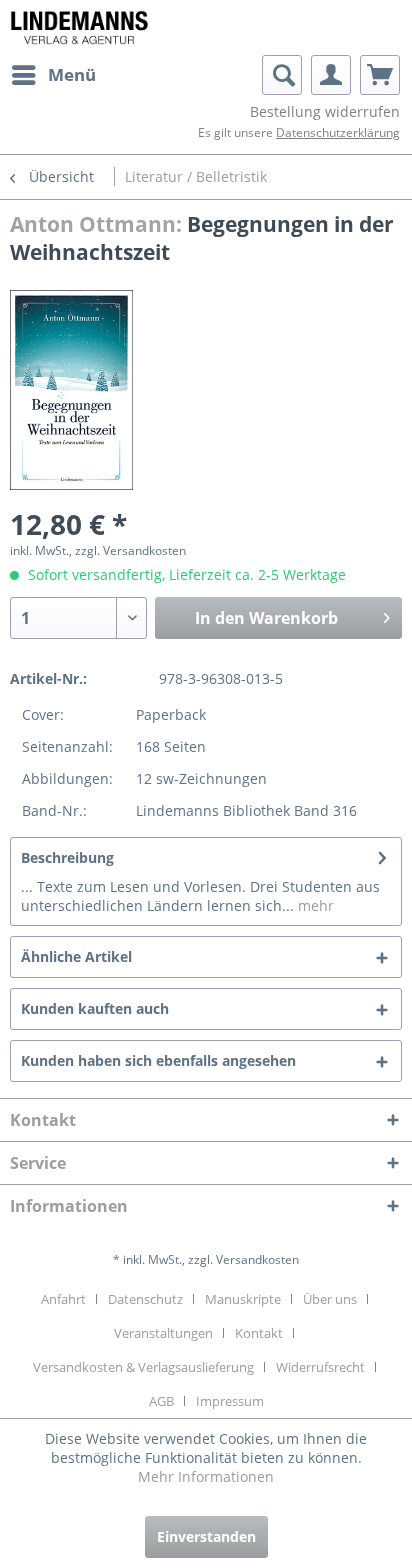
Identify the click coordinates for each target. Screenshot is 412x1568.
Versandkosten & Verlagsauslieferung (143, 1367)
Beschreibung (67, 857)
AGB (161, 1401)
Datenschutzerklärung (338, 132)
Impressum (230, 1401)
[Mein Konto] (331, 75)
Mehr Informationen (206, 1476)
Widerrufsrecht (320, 1367)
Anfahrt (63, 1299)
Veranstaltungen (163, 1333)
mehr (314, 905)
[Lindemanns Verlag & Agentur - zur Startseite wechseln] (79, 27)
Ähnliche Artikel (76, 956)
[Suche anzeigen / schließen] (282, 75)
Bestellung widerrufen (325, 111)
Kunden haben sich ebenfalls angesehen (158, 1060)
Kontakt (259, 1333)
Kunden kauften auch (95, 1008)
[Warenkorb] (380, 75)
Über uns (330, 1299)
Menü (72, 74)
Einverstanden (206, 1536)
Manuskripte (243, 1299)
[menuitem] (53, 75)
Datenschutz (145, 1299)
